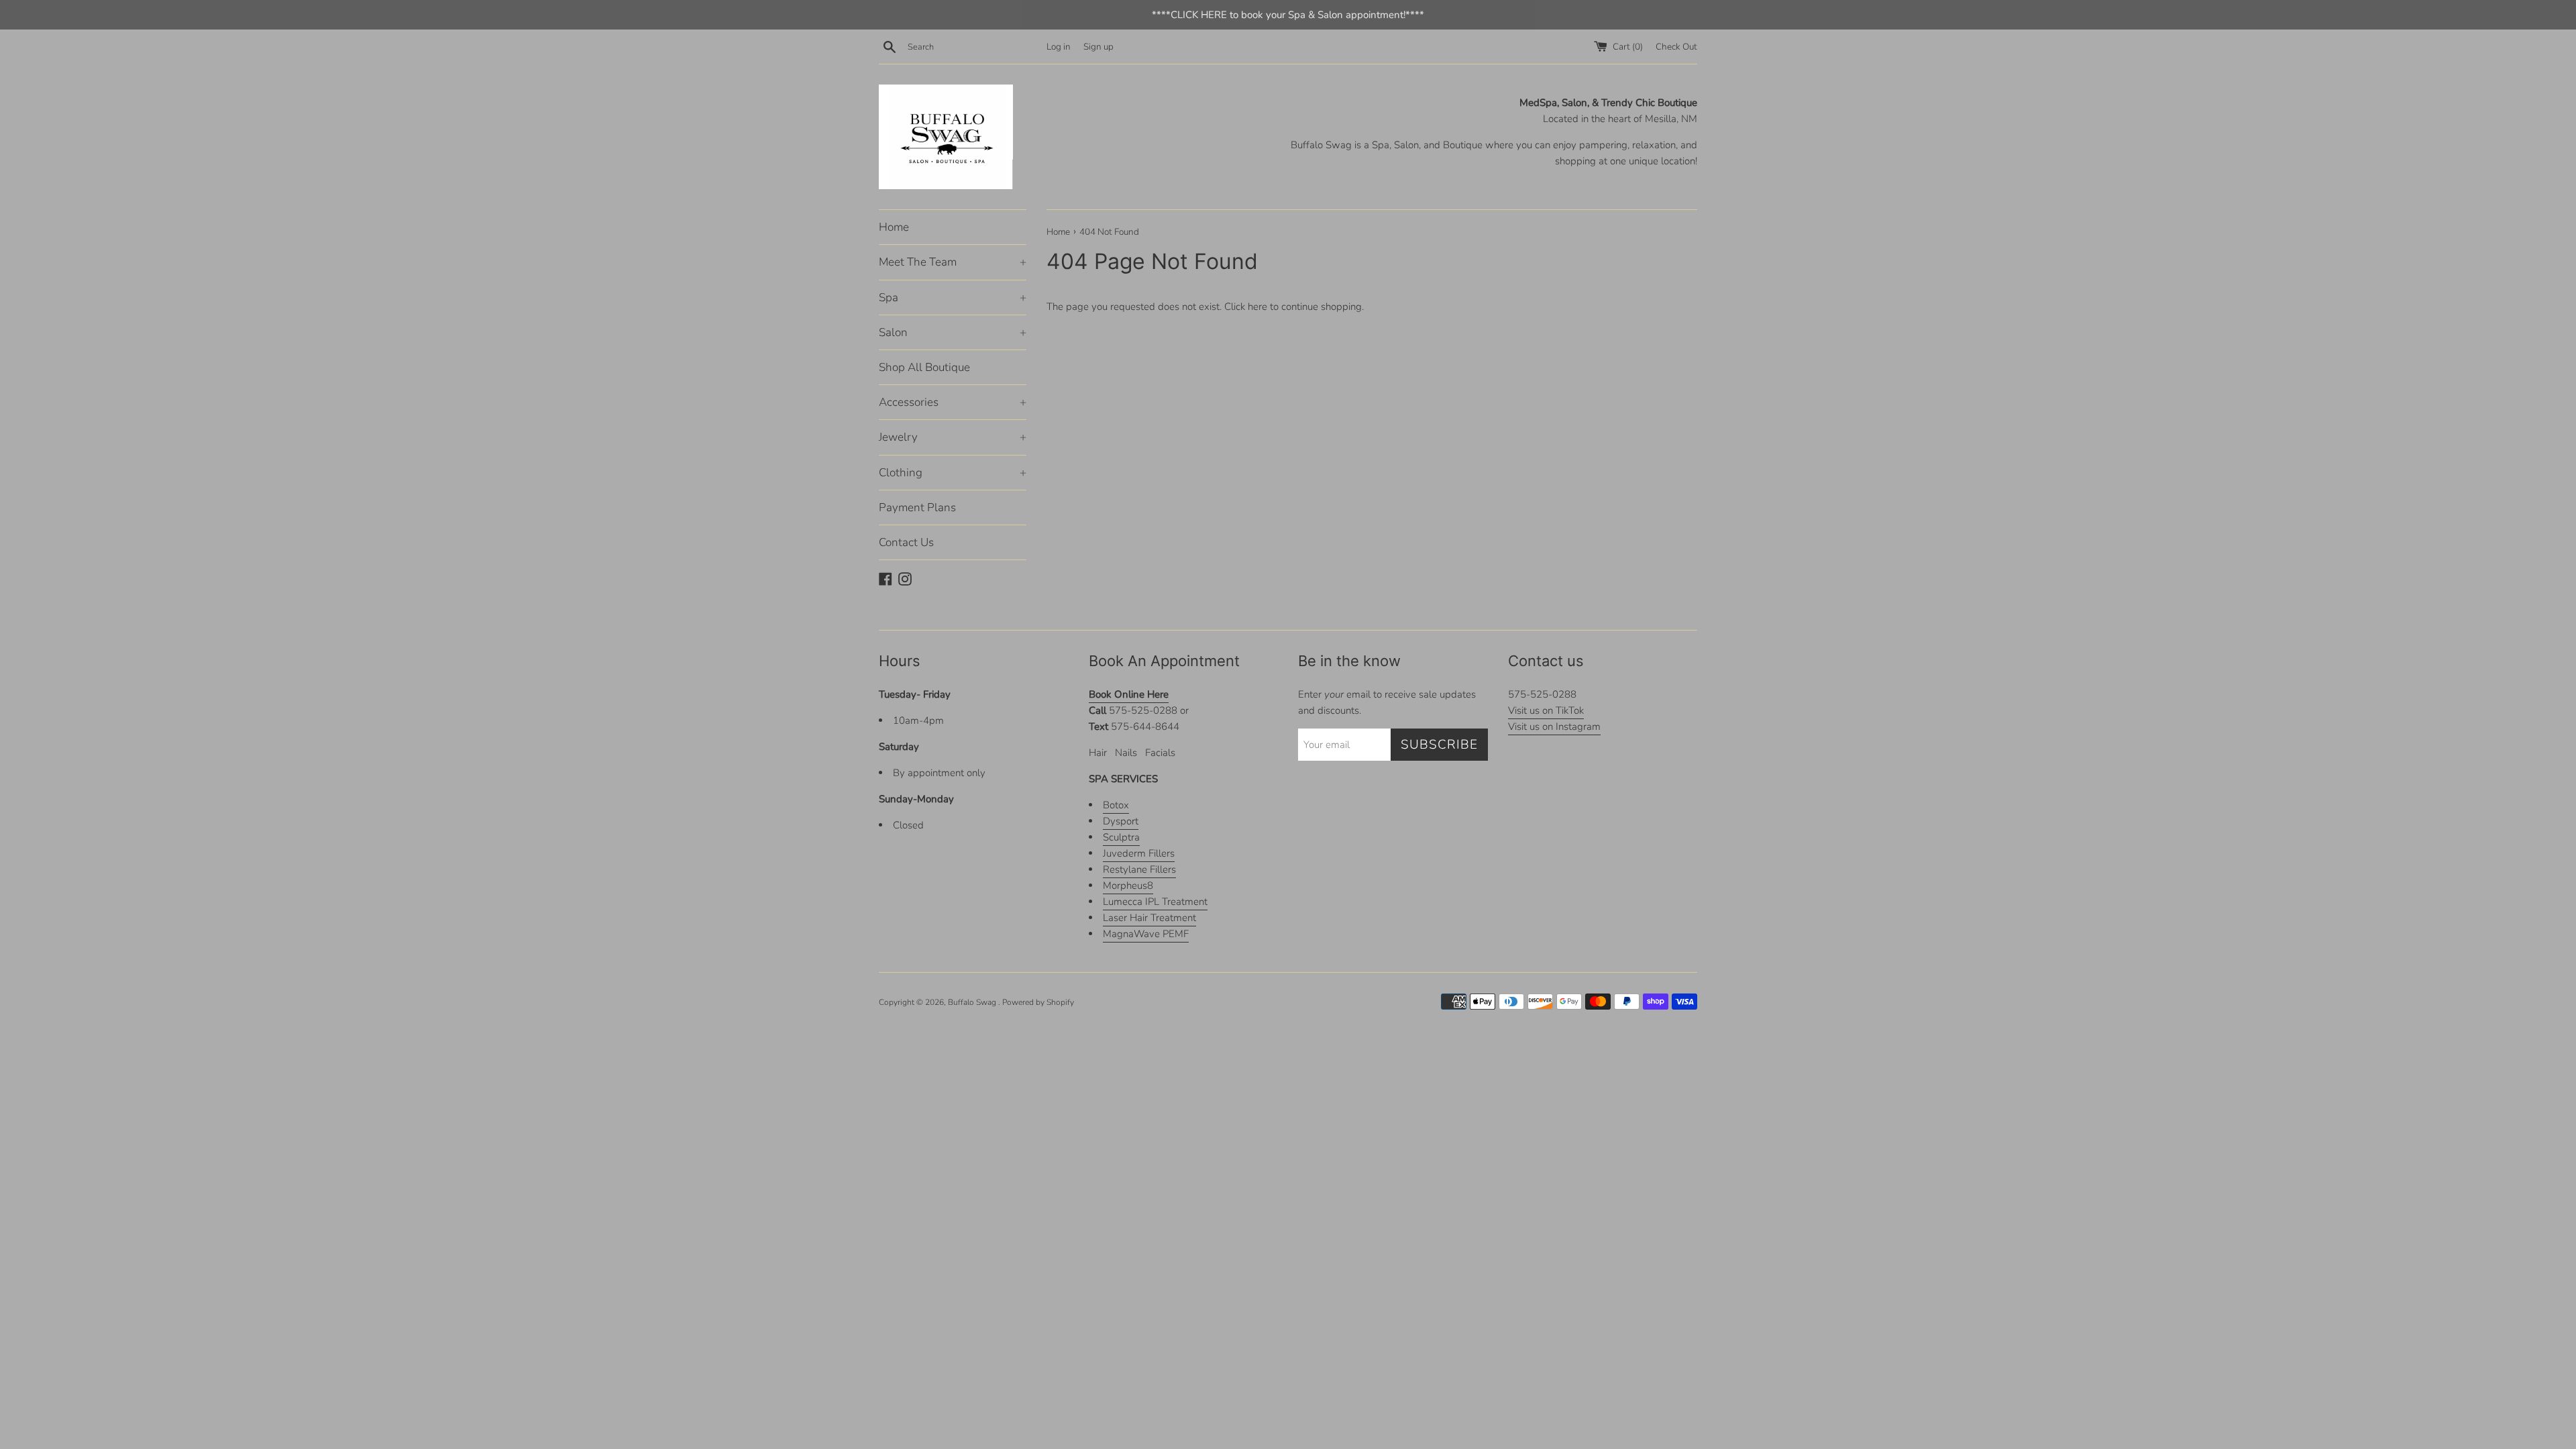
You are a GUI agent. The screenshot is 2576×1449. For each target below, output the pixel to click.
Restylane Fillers (1139, 869)
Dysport (1121, 821)
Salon (953, 332)
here (1257, 307)
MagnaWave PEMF (1146, 934)
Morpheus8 (1128, 885)
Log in (1059, 47)
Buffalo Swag (973, 1002)
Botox (1116, 805)
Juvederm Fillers (1139, 853)
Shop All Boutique (924, 367)
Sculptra (1121, 837)
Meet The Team (953, 262)
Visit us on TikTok (1546, 710)
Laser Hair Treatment (1149, 918)
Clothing (953, 473)
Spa (953, 298)
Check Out (1676, 47)
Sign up (1098, 47)
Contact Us (906, 542)
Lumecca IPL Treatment (1155, 902)
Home (894, 227)
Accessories (953, 402)
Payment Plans (917, 507)
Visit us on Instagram (1554, 727)
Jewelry (953, 437)
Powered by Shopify (1038, 1002)
